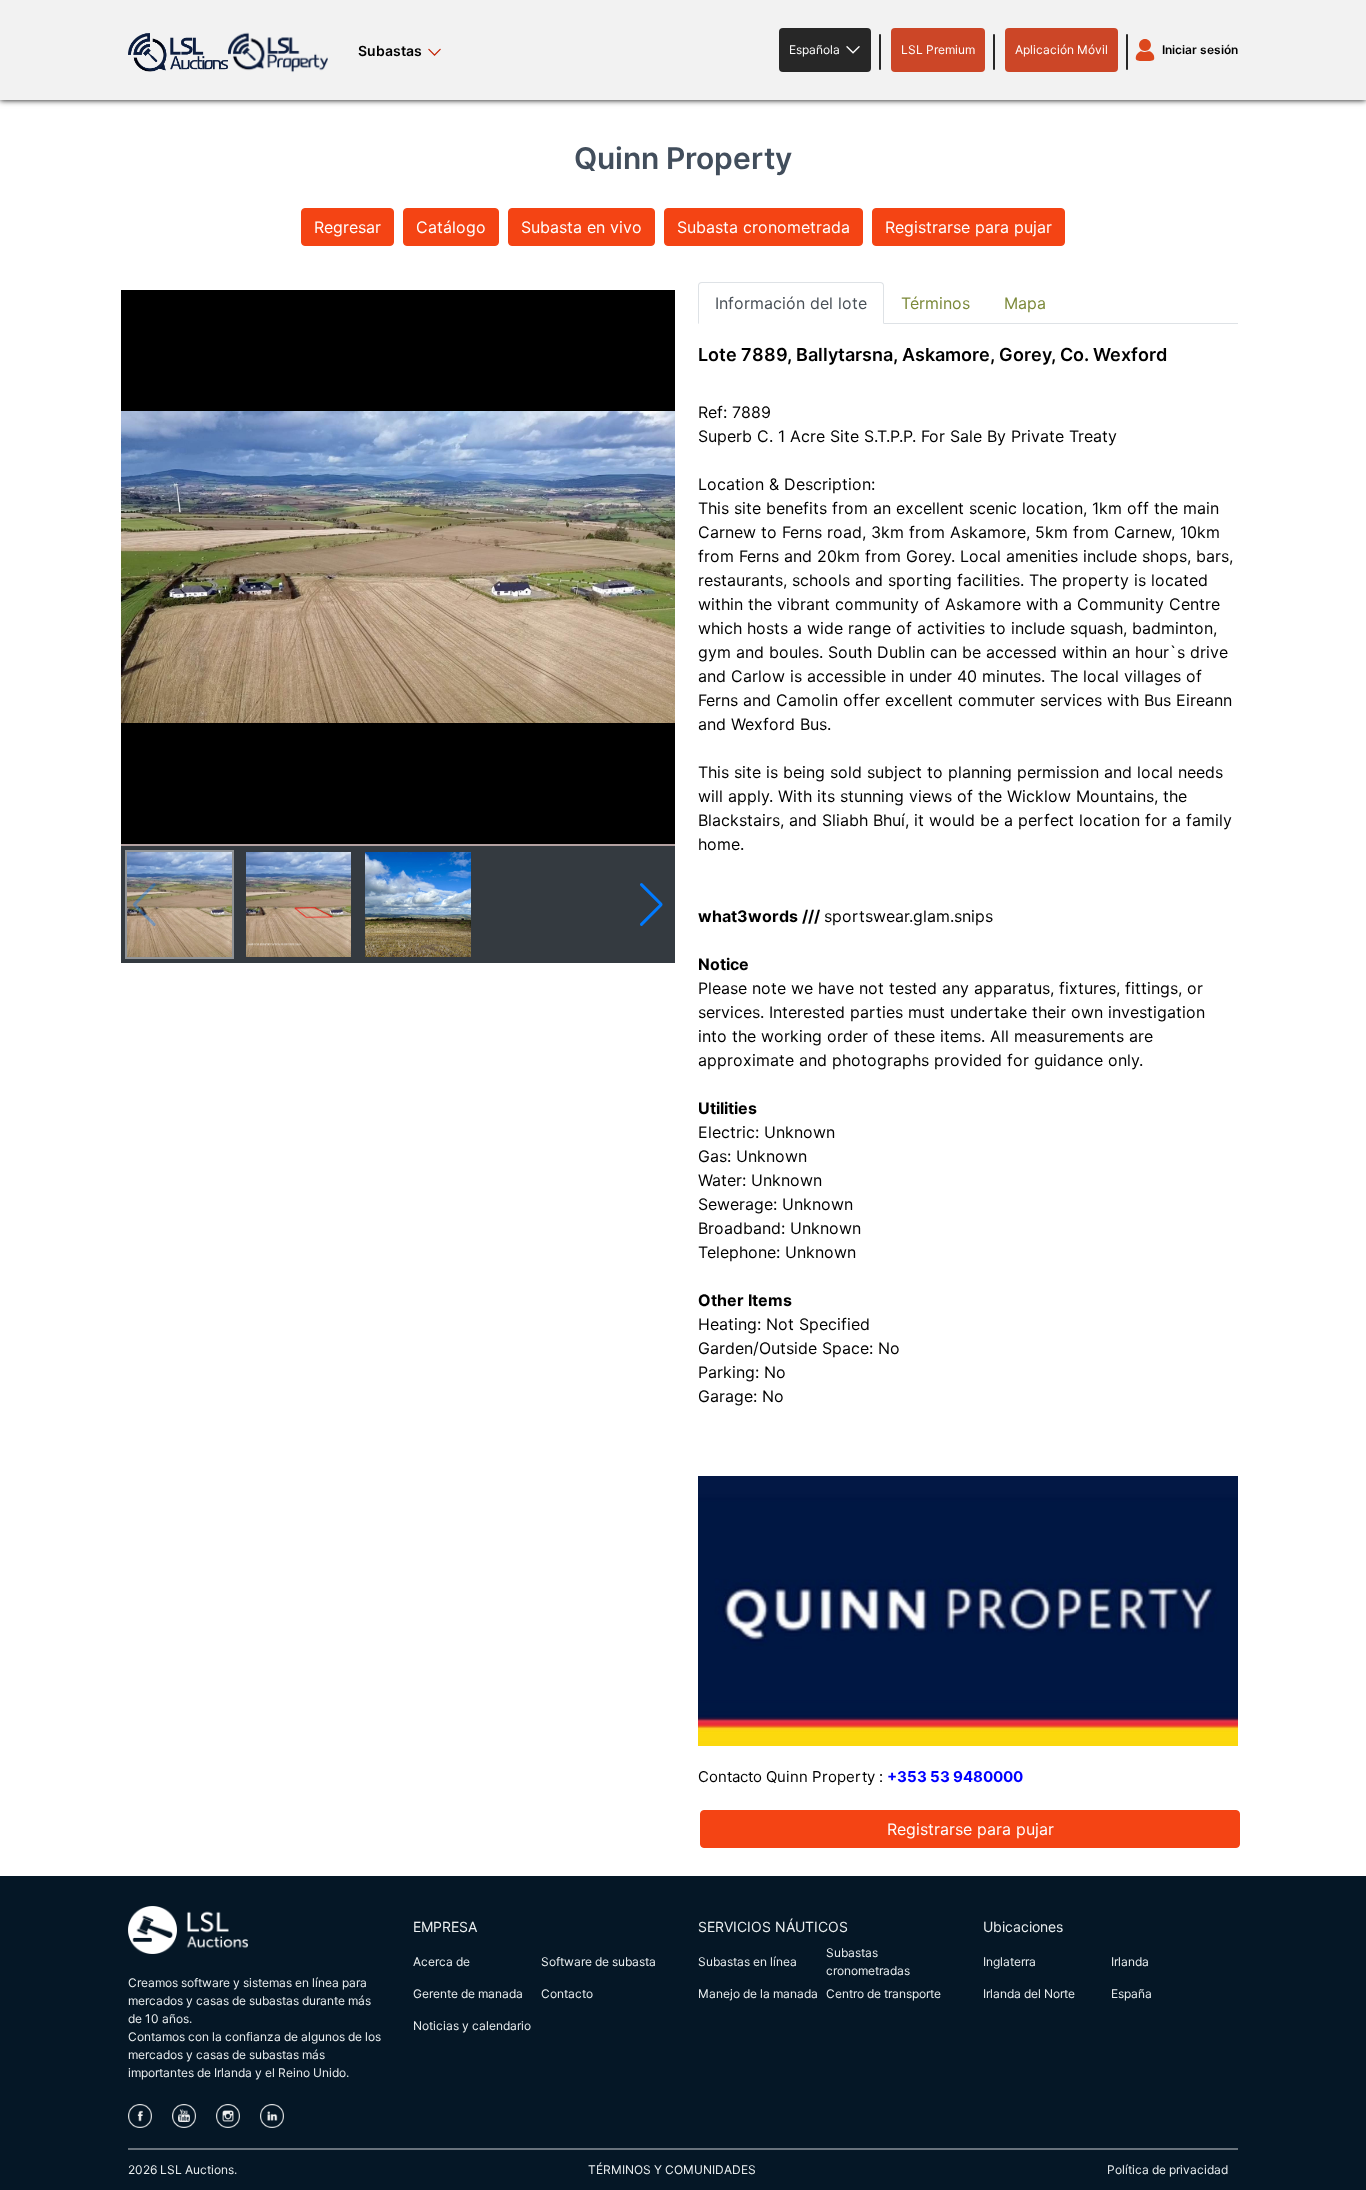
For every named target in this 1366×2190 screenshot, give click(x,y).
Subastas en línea (747, 1961)
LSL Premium (938, 49)
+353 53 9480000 (955, 1776)
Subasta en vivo (581, 227)
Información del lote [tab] (791, 303)
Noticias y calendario (472, 2025)
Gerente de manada (468, 1993)
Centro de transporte (883, 1993)
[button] (825, 50)
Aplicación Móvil (1061, 49)
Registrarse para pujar (968, 227)
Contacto (567, 1993)
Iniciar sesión (1200, 49)
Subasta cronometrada (763, 227)
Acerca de (441, 1961)
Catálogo (451, 227)
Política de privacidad (1167, 2169)
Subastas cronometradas (868, 1961)
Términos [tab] (935, 303)
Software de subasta (598, 1961)
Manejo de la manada (758, 1993)
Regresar (347, 227)
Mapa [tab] (1025, 303)
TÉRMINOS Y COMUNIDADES (672, 2169)
